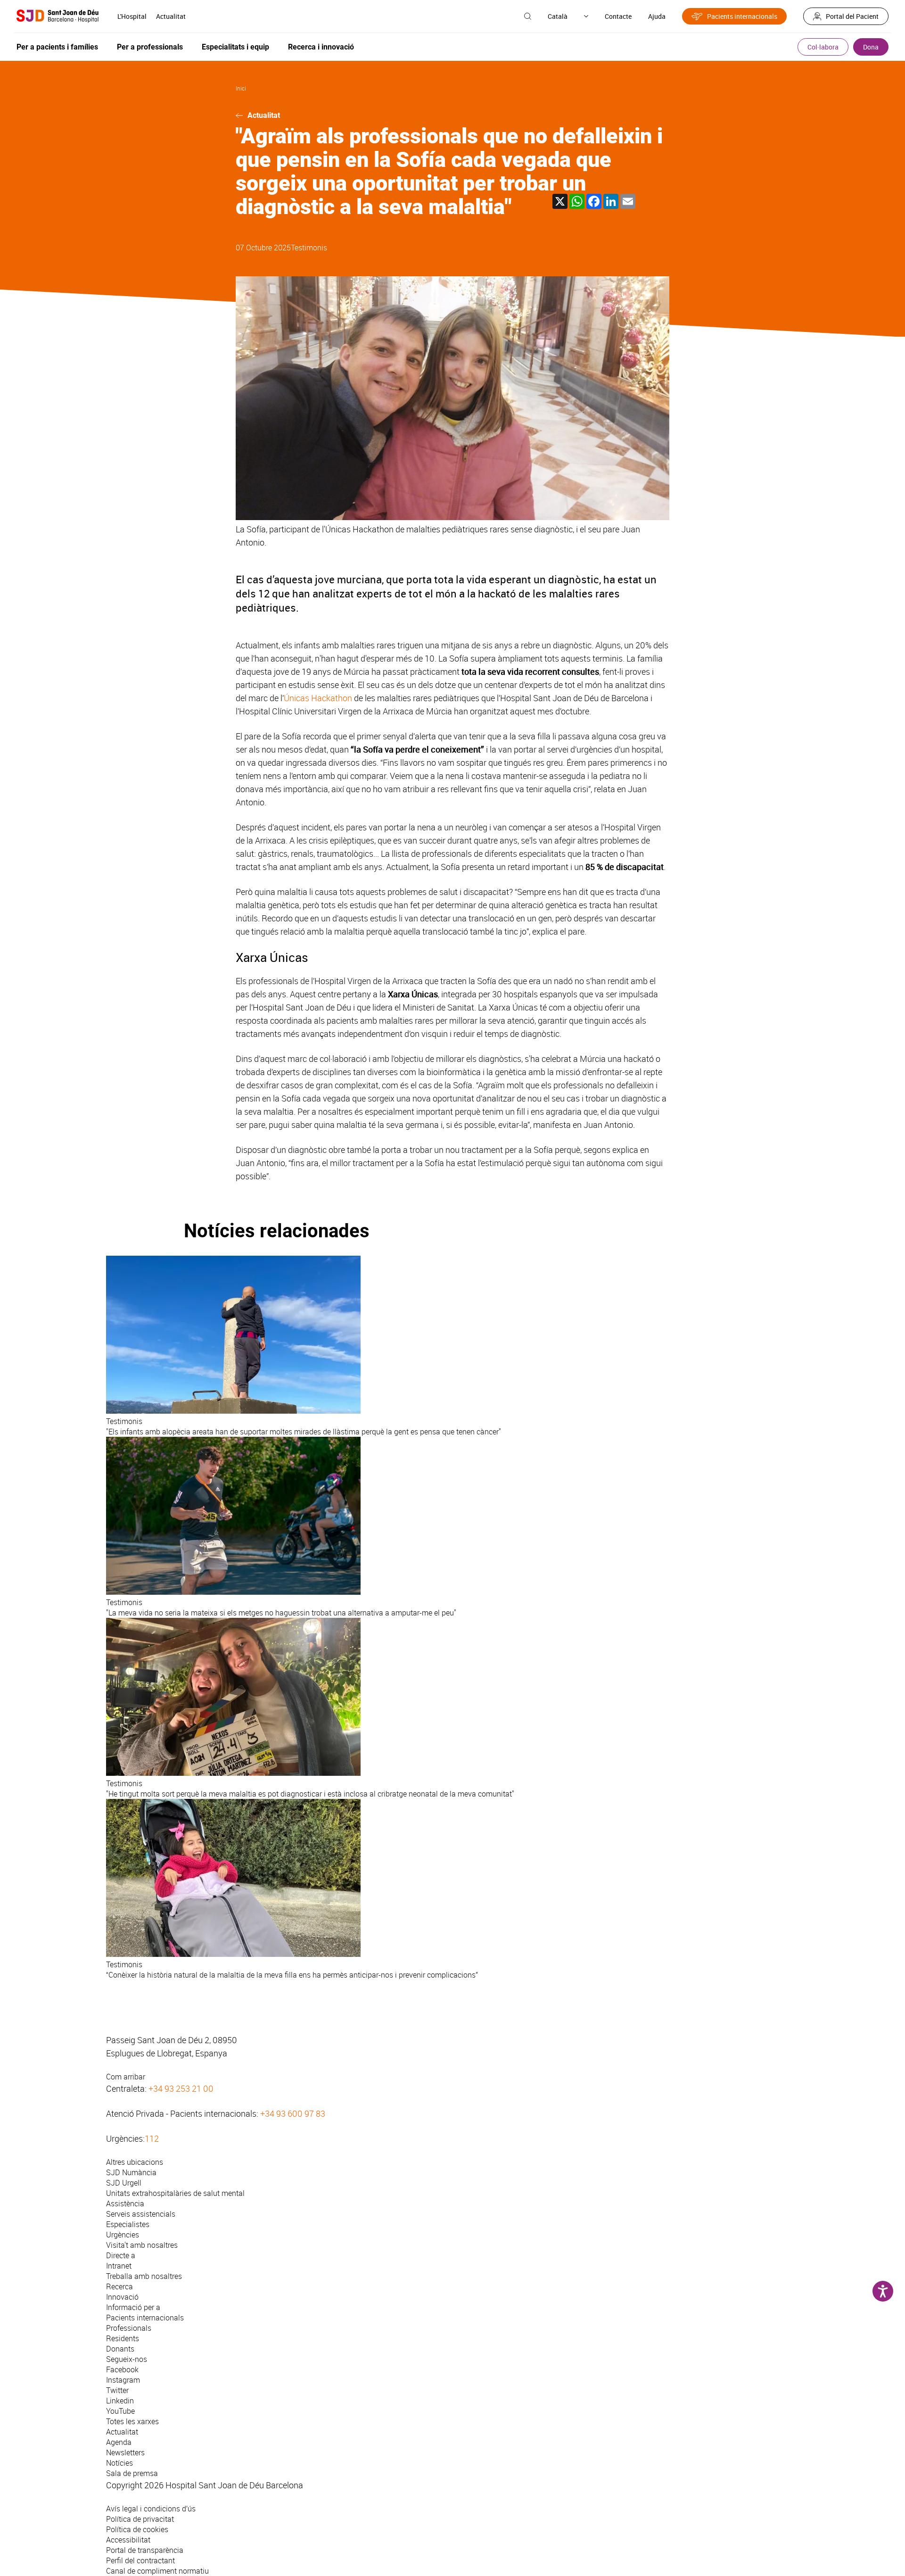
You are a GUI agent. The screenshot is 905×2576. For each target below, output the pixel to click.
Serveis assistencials (141, 2214)
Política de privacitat (140, 2519)
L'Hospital (132, 16)
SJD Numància (131, 2172)
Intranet (119, 2266)
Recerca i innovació (321, 47)
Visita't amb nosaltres (142, 2245)
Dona (871, 47)
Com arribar (126, 2077)
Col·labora (823, 47)
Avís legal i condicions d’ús (151, 2509)
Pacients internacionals (742, 16)
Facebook (122, 2369)
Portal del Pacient (852, 16)
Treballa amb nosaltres (144, 2276)
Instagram (123, 2380)
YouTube (120, 2411)
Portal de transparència (145, 2550)
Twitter (117, 2390)
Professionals (129, 2328)
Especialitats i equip (235, 47)
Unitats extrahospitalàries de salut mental (175, 2193)
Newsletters (125, 2452)
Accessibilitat (128, 2540)
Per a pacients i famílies (57, 47)
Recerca (119, 2286)
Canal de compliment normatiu (157, 2571)
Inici (241, 88)
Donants (120, 2349)
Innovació (122, 2297)
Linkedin (120, 2401)
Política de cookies (137, 2529)
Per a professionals (150, 47)
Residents (123, 2338)
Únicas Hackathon (318, 698)
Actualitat (171, 16)
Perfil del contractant (140, 2560)
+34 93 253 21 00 (181, 2088)
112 (152, 2138)
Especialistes (128, 2224)
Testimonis (309, 248)
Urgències (123, 2235)
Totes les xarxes (132, 2421)
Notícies (119, 2463)
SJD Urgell (124, 2183)
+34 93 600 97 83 (293, 2113)
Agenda (119, 2442)
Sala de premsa (132, 2473)
